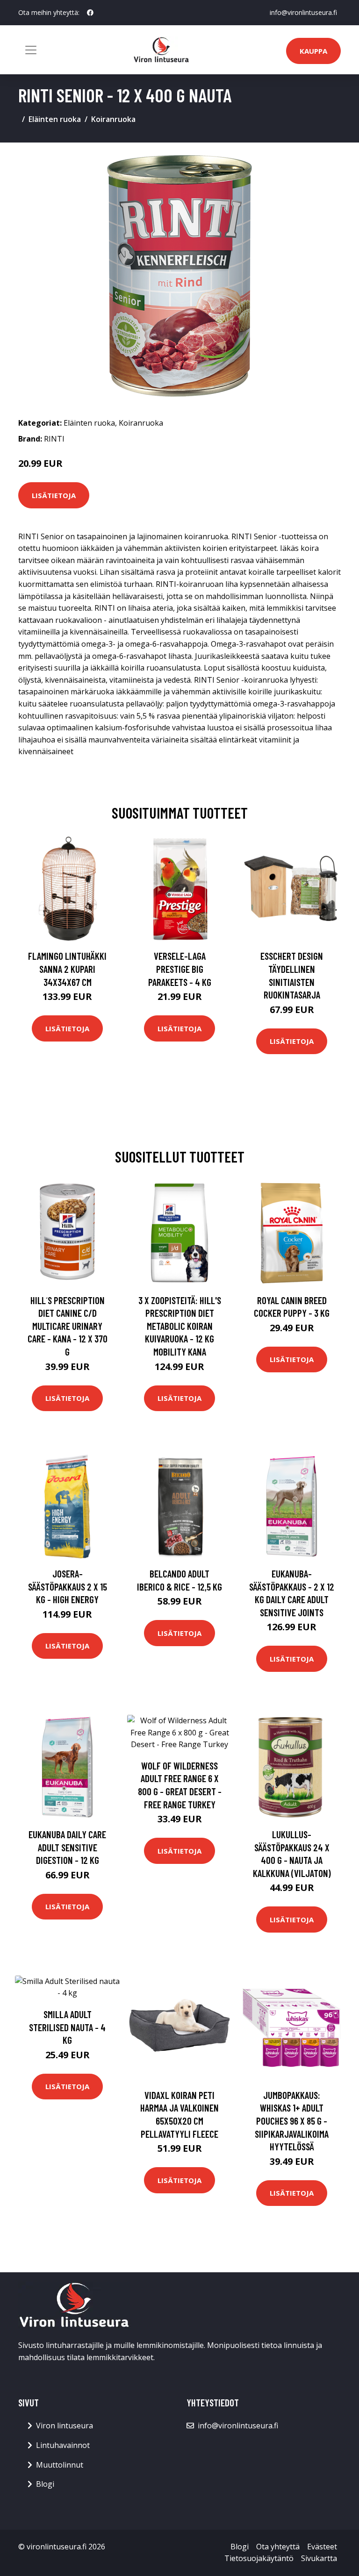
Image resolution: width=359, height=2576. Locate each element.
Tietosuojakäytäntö (259, 2558)
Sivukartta (319, 2558)
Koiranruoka (113, 119)
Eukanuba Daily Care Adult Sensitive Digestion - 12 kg (67, 1847)
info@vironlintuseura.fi (303, 12)
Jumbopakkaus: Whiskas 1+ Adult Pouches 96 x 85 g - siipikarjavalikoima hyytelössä (292, 2121)
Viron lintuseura (65, 2426)
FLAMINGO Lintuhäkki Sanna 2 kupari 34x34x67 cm (67, 969)
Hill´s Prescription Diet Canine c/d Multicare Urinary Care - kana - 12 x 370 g (68, 1326)
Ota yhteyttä (278, 2547)
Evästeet (322, 2547)
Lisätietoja (54, 495)
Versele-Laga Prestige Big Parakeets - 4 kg (180, 969)
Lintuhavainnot (63, 2445)
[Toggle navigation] (31, 50)
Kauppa (313, 51)
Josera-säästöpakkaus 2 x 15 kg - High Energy (68, 1586)
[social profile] (90, 13)
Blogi (45, 2484)
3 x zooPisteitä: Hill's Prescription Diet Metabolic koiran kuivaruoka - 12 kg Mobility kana (180, 1326)
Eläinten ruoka (55, 119)
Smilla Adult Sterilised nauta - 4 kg (67, 2027)
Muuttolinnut (60, 2465)
